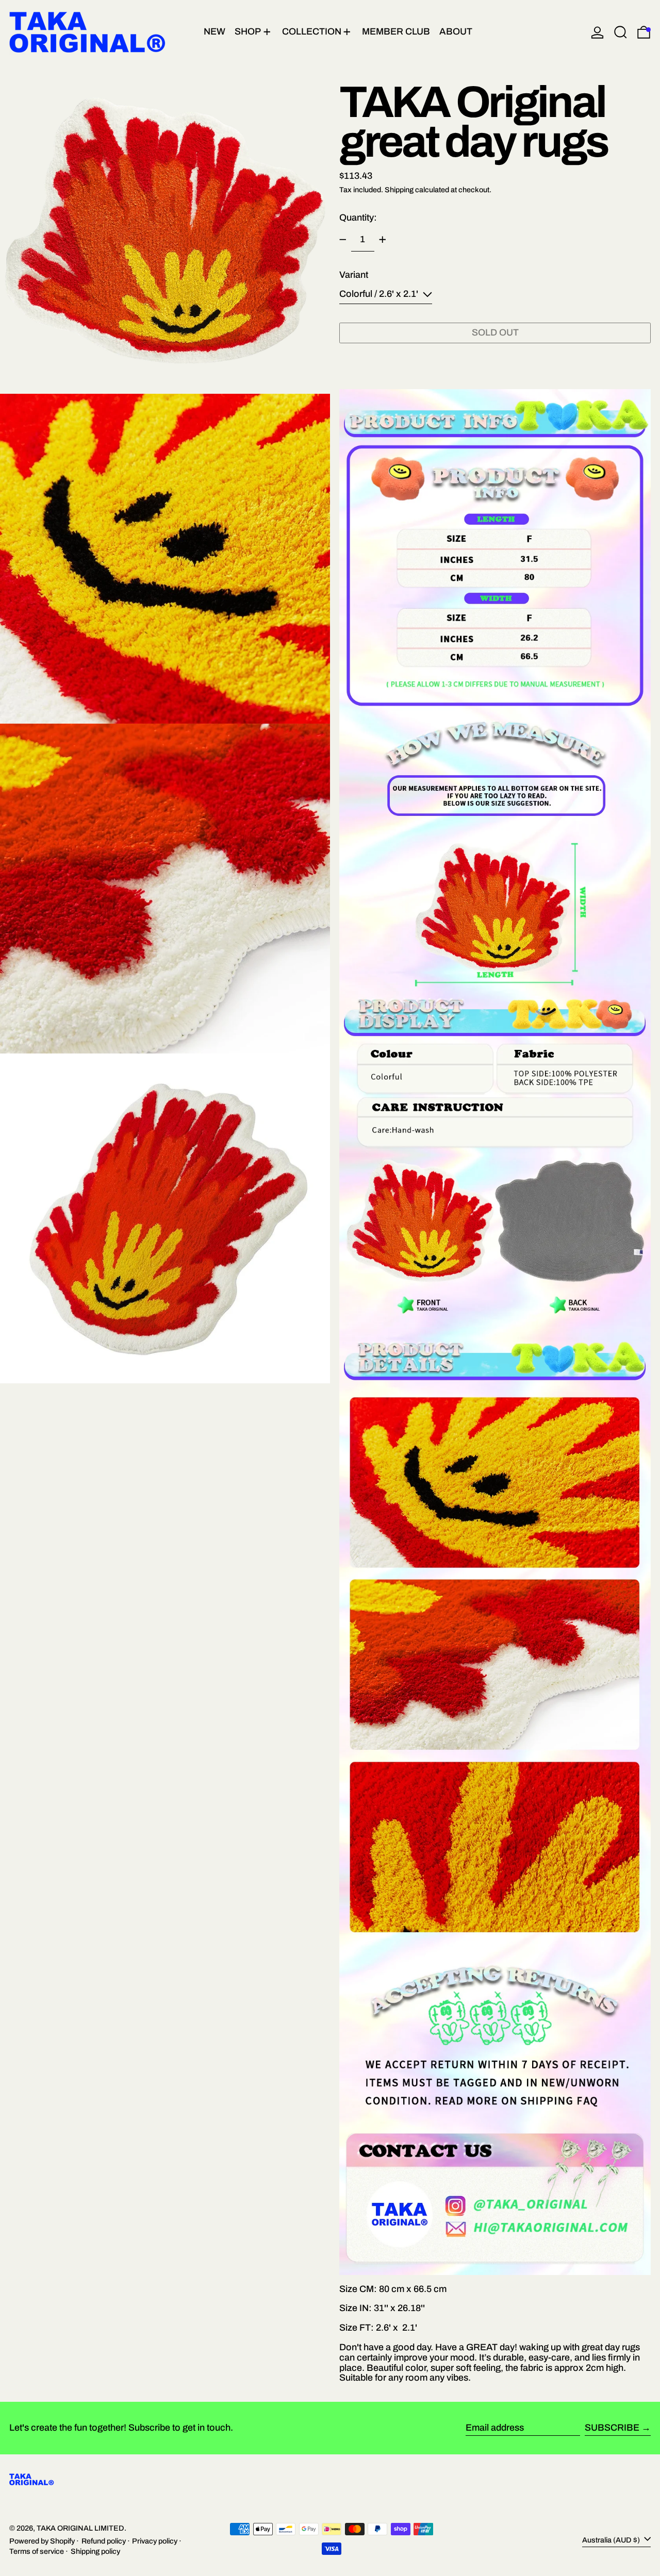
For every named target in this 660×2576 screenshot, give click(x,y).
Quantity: (358, 218)
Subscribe (612, 2428)
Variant (354, 275)
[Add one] (383, 240)
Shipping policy (95, 2551)
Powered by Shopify (42, 2541)
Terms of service (37, 2551)
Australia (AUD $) (612, 2540)
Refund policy (104, 2541)
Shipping (399, 190)
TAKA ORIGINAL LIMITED (80, 2528)
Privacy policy (155, 2541)
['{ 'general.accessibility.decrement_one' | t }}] (343, 240)
